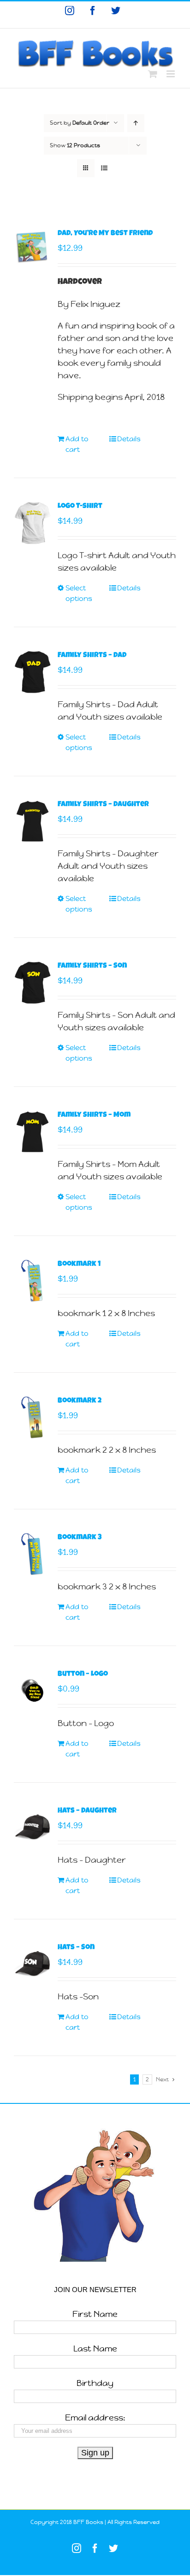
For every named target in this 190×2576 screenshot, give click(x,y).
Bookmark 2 (80, 1401)
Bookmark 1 (79, 1265)
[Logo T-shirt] (33, 523)
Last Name (95, 2348)
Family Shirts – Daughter (103, 805)
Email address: (95, 2417)
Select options (79, 593)
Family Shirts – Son (92, 966)
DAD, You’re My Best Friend (105, 234)
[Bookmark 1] (33, 1281)
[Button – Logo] (33, 1691)
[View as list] (104, 168)
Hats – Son (76, 1948)
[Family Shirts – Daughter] (33, 821)
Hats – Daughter (87, 1811)
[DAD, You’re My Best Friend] (33, 247)
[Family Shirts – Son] (33, 983)
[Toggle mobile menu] (171, 74)
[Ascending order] (136, 123)
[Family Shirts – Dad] (33, 672)
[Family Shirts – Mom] (33, 1132)
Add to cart (77, 444)
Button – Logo (83, 1675)
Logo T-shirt (80, 507)
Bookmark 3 (80, 1538)
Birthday (95, 2383)
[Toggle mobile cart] (153, 74)
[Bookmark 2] (33, 1418)
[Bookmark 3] (33, 1554)
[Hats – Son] (33, 1964)
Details (129, 439)
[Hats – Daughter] (33, 1828)
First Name (95, 2314)
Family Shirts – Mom (94, 1115)
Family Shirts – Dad (92, 656)
